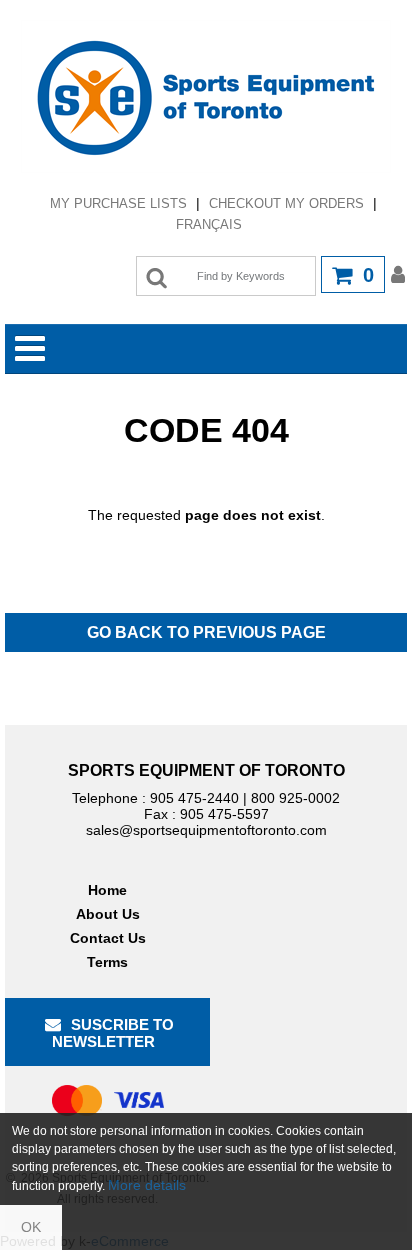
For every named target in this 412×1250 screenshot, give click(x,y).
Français (209, 224)
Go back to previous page (206, 632)
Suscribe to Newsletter (113, 1033)
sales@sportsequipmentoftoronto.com (206, 830)
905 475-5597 (224, 814)
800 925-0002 (295, 798)
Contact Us (108, 938)
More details (147, 1185)
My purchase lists (118, 203)
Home (107, 890)
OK (31, 1227)
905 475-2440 (194, 798)
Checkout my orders (286, 203)
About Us (108, 914)
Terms (107, 962)
